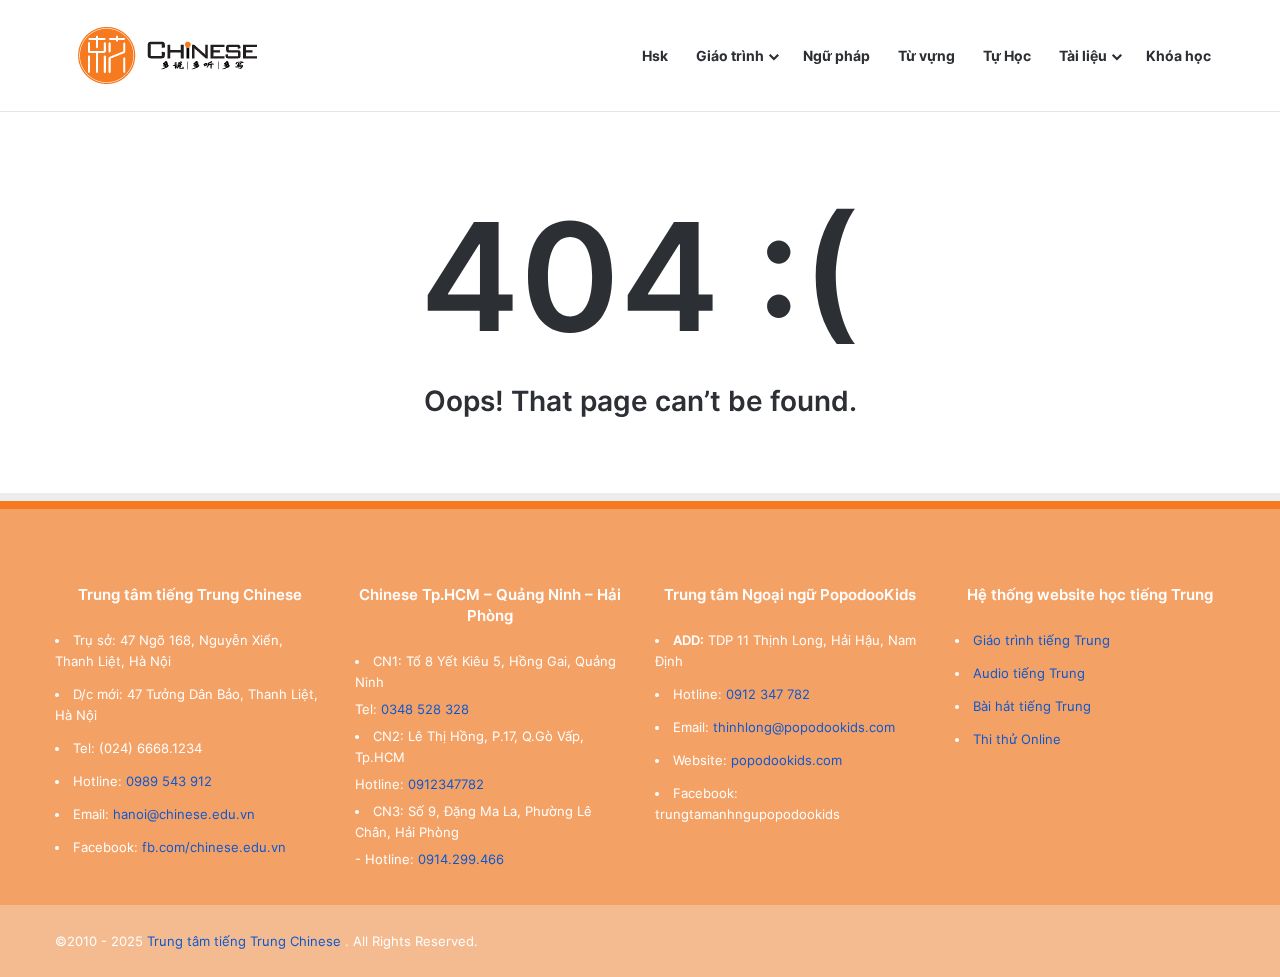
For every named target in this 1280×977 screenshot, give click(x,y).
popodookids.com (786, 760)
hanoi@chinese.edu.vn (184, 814)
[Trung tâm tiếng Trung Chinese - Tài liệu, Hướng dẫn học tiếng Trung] (167, 55)
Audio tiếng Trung (1029, 673)
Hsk (655, 55)
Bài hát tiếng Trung (1032, 706)
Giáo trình (730, 55)
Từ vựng (926, 55)
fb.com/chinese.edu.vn (214, 847)
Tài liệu (1083, 55)
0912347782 (446, 784)
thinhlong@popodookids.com (804, 727)
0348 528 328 (425, 709)
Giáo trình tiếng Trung (1041, 640)
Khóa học (1178, 55)
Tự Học (1007, 55)
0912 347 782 (768, 694)
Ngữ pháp (836, 55)
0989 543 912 (169, 781)
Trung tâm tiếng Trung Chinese (244, 941)
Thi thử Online (1017, 739)
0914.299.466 (461, 859)
